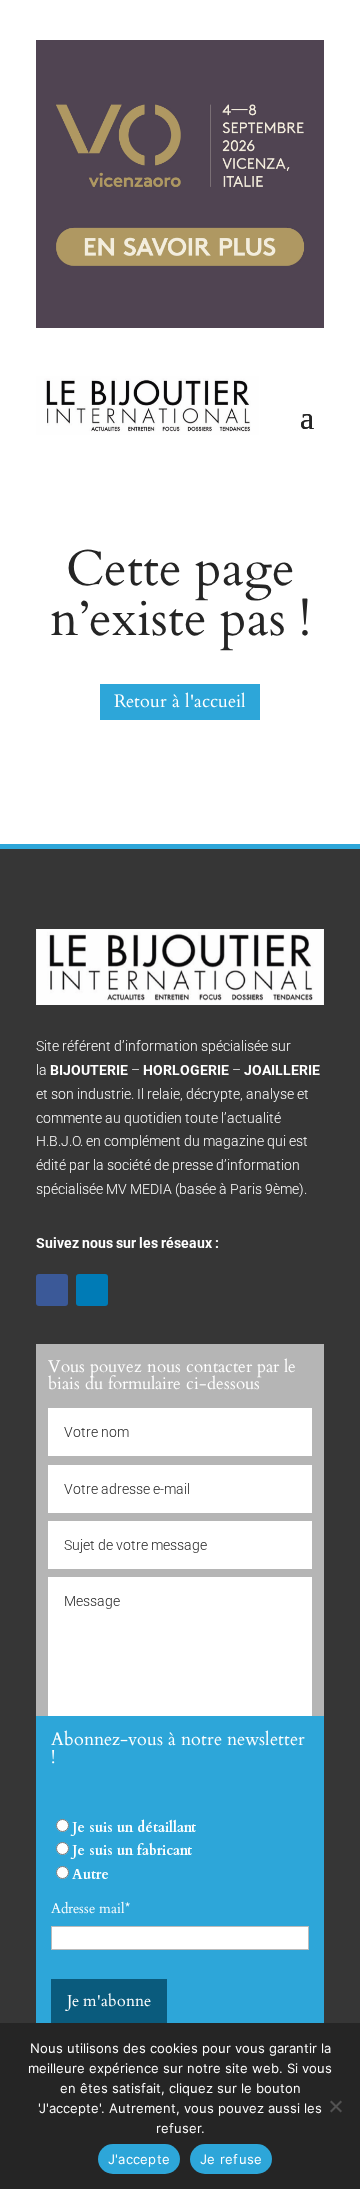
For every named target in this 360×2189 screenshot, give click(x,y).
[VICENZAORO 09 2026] (180, 323)
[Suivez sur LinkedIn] (92, 1290)
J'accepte (139, 2159)
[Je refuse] (335, 2106)
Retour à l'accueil (180, 701)
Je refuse (231, 2159)
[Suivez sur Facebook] (52, 1290)
